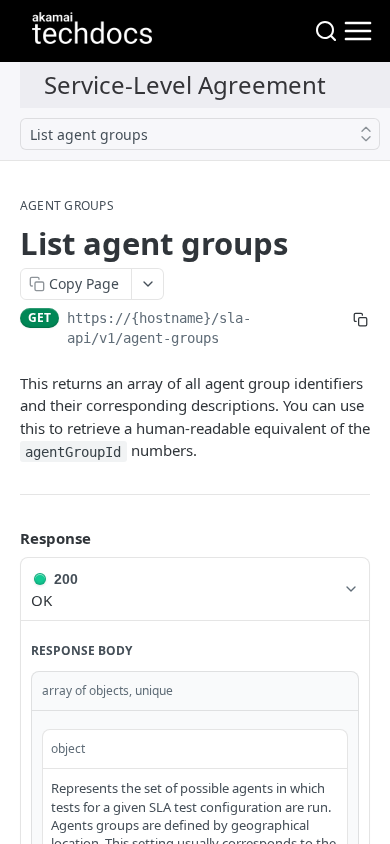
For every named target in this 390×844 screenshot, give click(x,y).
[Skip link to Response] (6, 538)
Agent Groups (67, 206)
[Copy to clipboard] (360, 320)
